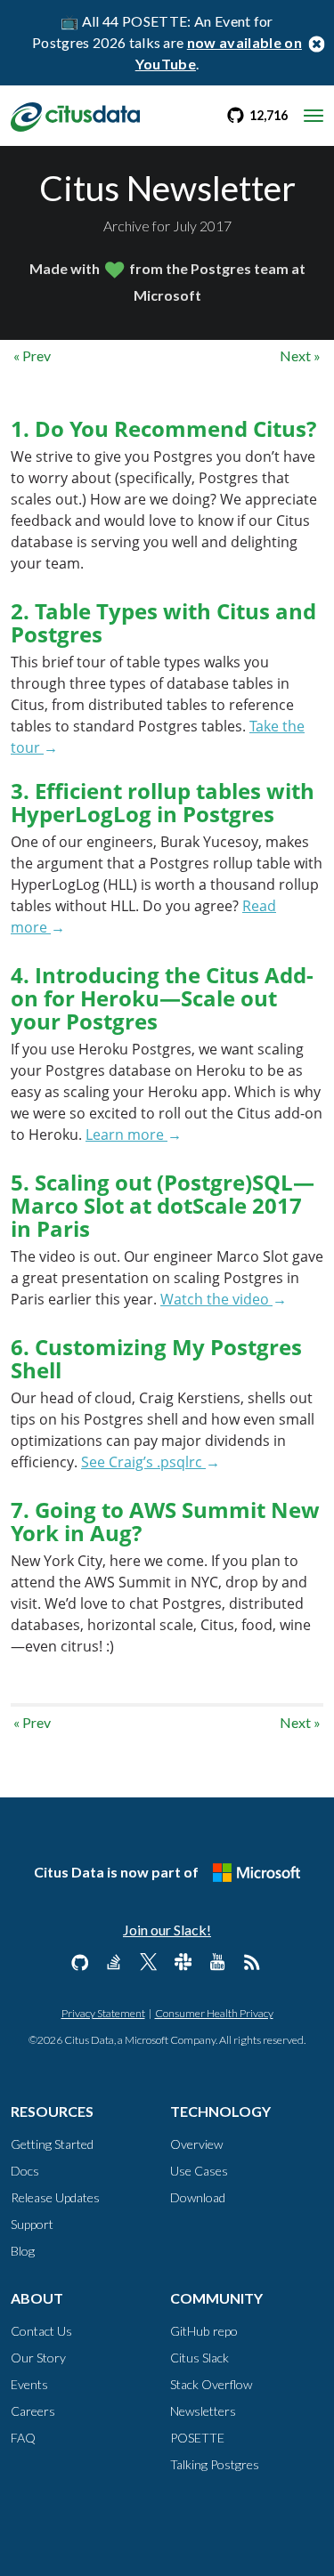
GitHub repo (204, 2331)
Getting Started (52, 2144)
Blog (23, 2251)
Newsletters (203, 2411)
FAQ (23, 2438)
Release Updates (55, 2197)
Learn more (126, 1135)
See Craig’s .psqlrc (143, 1462)
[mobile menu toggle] (314, 116)
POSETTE (197, 2438)
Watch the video (216, 1299)
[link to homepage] (75, 115)
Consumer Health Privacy (214, 2013)
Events (29, 2384)
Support (32, 2224)
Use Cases (199, 2171)
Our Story (38, 2358)
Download (198, 2197)
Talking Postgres (215, 2464)
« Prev (32, 355)
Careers (33, 2411)
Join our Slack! (167, 1930)
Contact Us (41, 2331)
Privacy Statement (103, 2013)
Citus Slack (200, 2358)
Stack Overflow (211, 2384)
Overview (196, 2144)
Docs (25, 2171)
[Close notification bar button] (316, 43)
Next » (300, 355)
